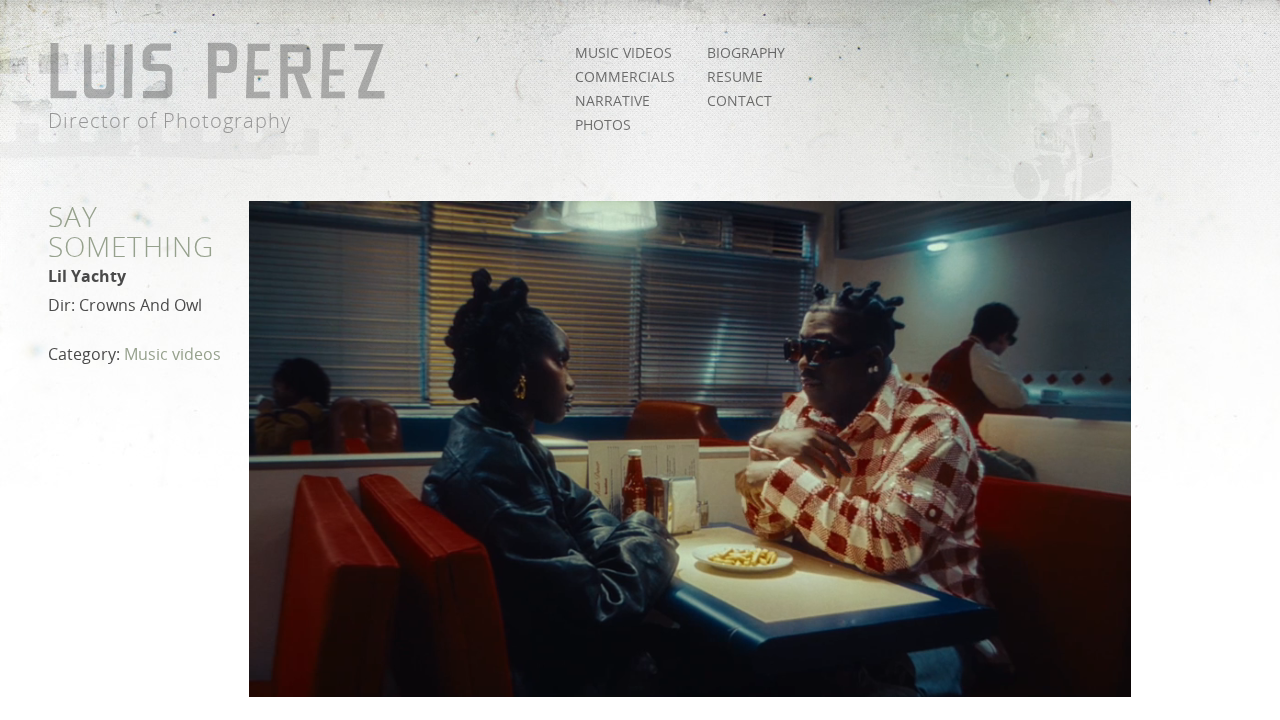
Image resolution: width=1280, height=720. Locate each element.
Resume (735, 76)
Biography (746, 52)
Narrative (612, 100)
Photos (603, 124)
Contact (739, 100)
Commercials (625, 76)
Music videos (623, 52)
